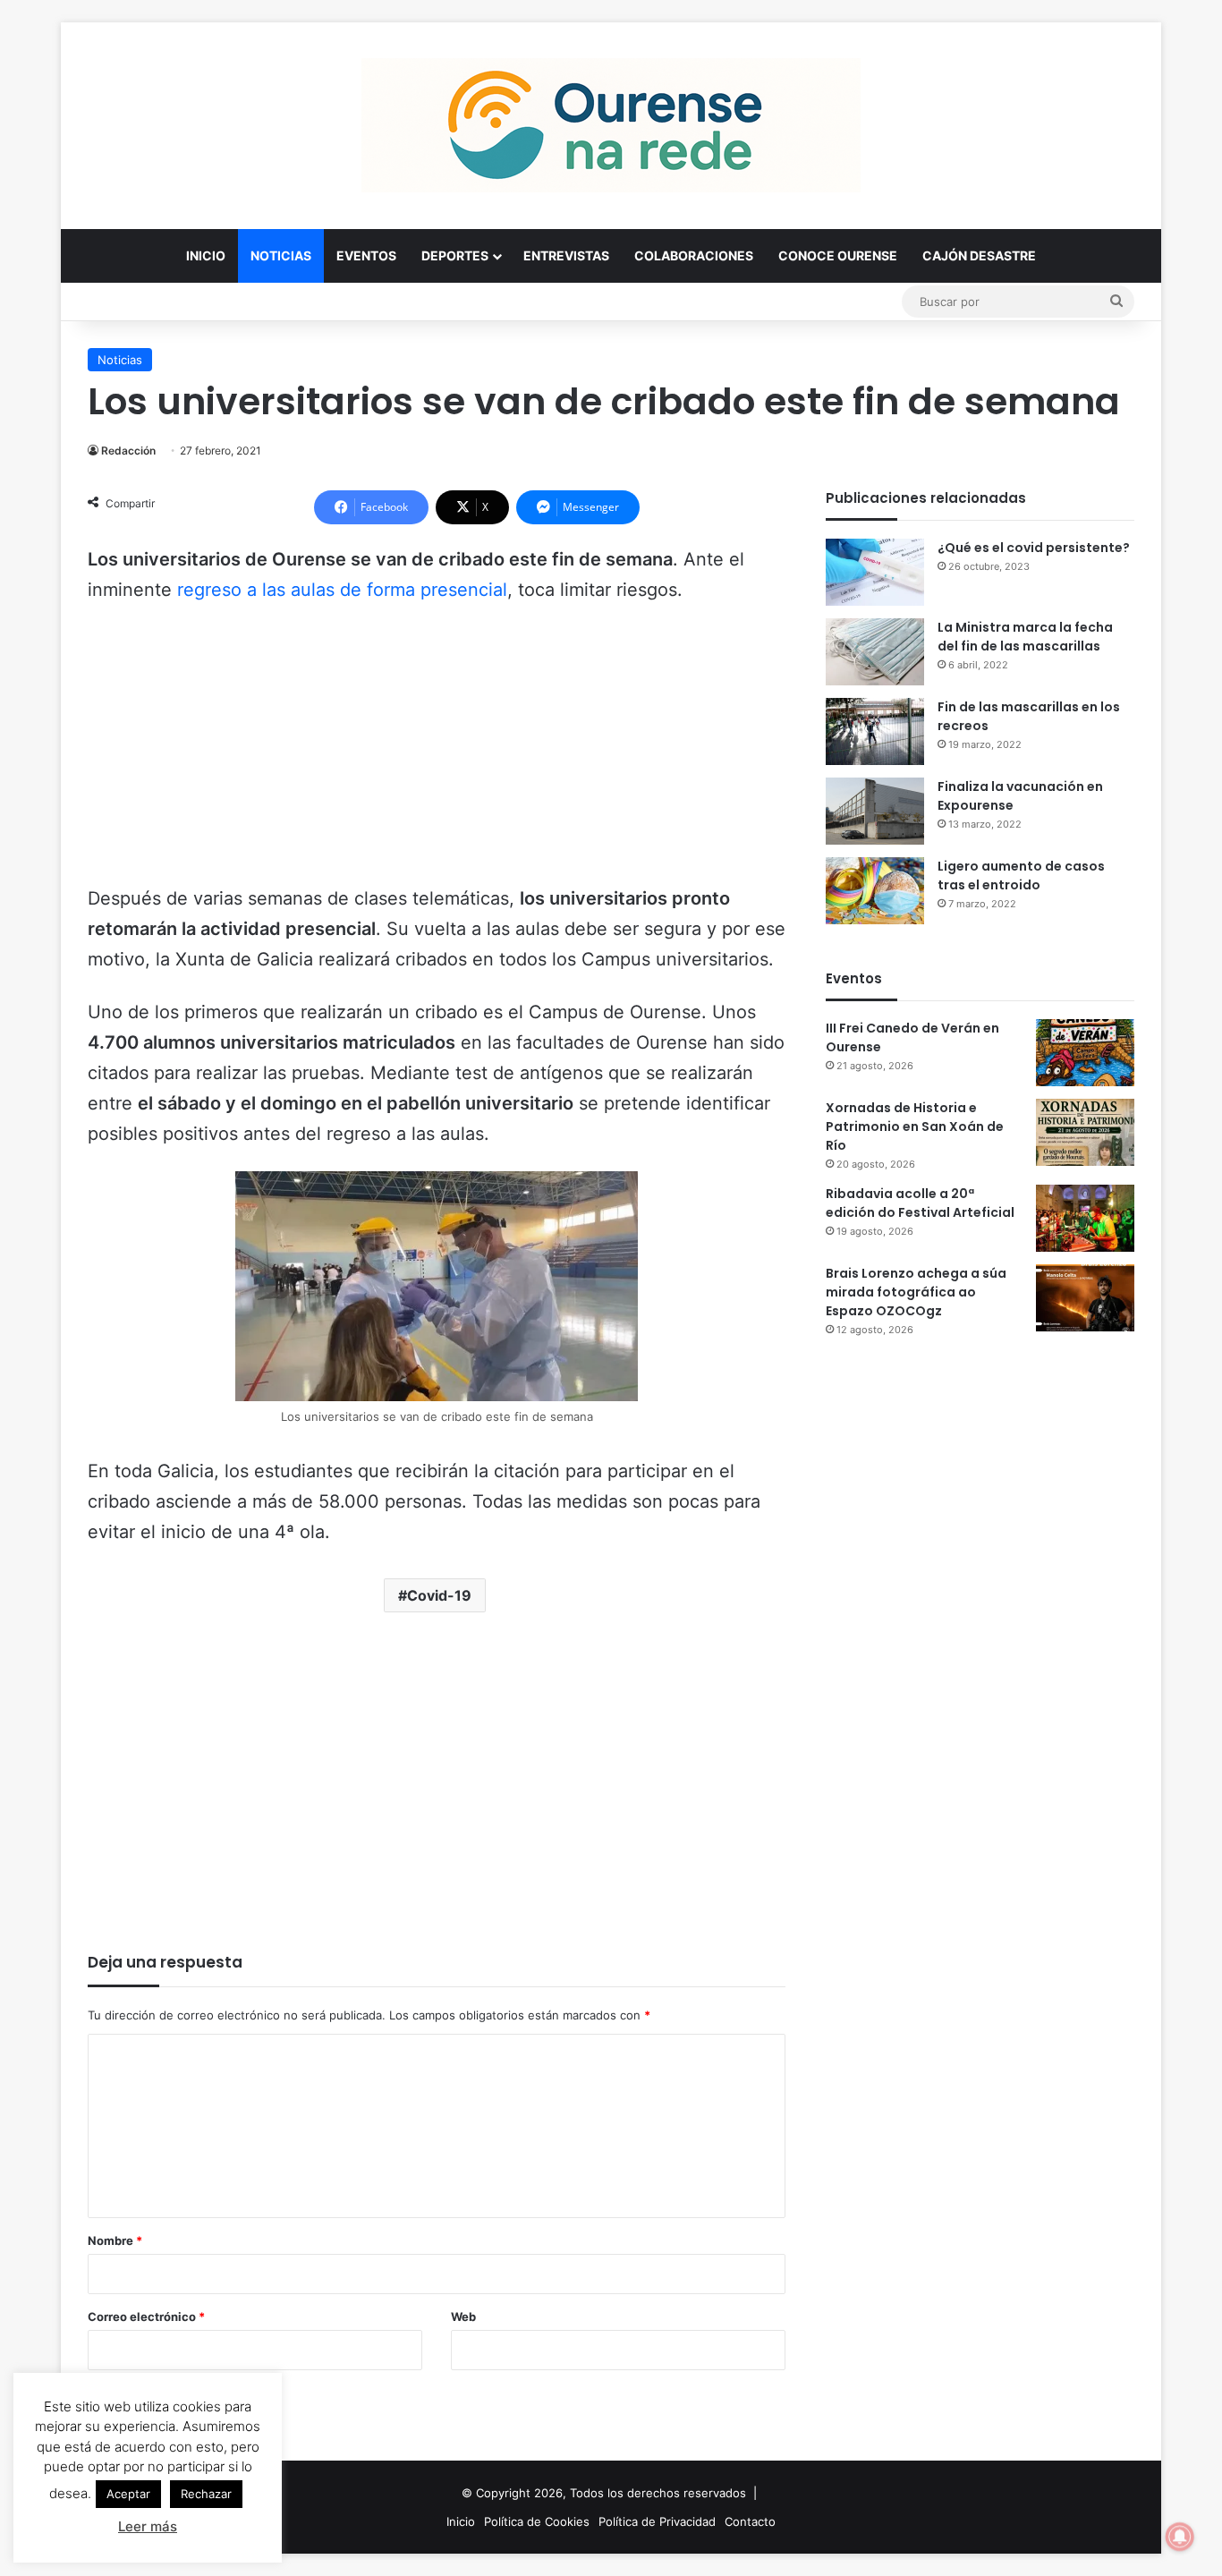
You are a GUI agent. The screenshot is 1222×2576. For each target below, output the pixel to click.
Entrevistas (566, 255)
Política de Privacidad (657, 2521)
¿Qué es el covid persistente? (1034, 548)
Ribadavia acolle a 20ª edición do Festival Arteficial (920, 1203)
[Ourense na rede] (611, 125)
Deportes (455, 255)
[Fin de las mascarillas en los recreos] (875, 731)
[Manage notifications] (1180, 2537)
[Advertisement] (437, 752)
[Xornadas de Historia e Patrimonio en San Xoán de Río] (1085, 1132)
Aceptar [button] (128, 2494)
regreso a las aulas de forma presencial (342, 590)
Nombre (115, 2240)
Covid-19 (439, 1595)
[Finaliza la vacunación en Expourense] (875, 811)
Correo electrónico (146, 2317)
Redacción (128, 451)
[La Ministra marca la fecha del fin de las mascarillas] (875, 652)
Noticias (281, 255)
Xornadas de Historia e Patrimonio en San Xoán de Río (915, 1126)
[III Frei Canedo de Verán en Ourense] (1085, 1053)
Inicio (206, 255)
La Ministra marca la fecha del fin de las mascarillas (1025, 637)
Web (463, 2317)
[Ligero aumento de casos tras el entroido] (875, 891)
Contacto (750, 2521)
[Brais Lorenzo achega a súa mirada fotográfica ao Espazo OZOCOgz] (1085, 1298)
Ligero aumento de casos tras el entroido (1021, 876)
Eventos (366, 255)
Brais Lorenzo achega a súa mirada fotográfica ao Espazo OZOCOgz (916, 1292)
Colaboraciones (694, 255)
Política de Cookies (537, 2521)
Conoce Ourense (838, 255)
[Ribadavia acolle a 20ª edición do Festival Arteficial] (1085, 1218)
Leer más (148, 2526)
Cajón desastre (979, 255)
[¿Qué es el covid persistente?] (875, 572)
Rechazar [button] (206, 2494)
